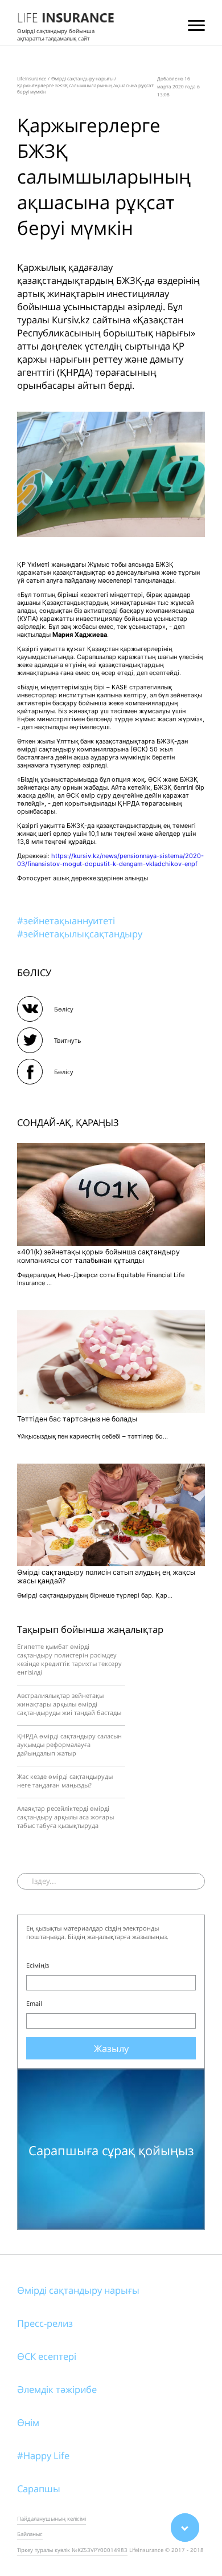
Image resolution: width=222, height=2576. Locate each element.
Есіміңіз (38, 1965)
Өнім (28, 2422)
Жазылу (111, 2048)
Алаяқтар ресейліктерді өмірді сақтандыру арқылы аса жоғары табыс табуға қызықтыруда (65, 1817)
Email (34, 2003)
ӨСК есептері (47, 2356)
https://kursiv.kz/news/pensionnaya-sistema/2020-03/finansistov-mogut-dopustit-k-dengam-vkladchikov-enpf (110, 860)
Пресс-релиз (45, 2323)
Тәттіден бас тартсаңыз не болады (77, 1419)
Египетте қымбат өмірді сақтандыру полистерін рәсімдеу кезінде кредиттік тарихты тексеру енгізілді (69, 1659)
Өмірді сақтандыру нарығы (78, 2290)
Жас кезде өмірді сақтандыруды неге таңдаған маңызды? (65, 1781)
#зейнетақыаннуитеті (66, 921)
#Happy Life (43, 2455)
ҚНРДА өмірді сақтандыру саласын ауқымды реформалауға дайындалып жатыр (69, 1744)
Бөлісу (64, 1009)
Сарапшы (39, 2488)
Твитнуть (68, 1040)
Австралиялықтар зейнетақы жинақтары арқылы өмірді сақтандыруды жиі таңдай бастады (69, 1704)
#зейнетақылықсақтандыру (80, 934)
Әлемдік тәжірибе (57, 2389)
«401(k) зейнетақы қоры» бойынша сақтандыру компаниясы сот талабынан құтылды (98, 1256)
